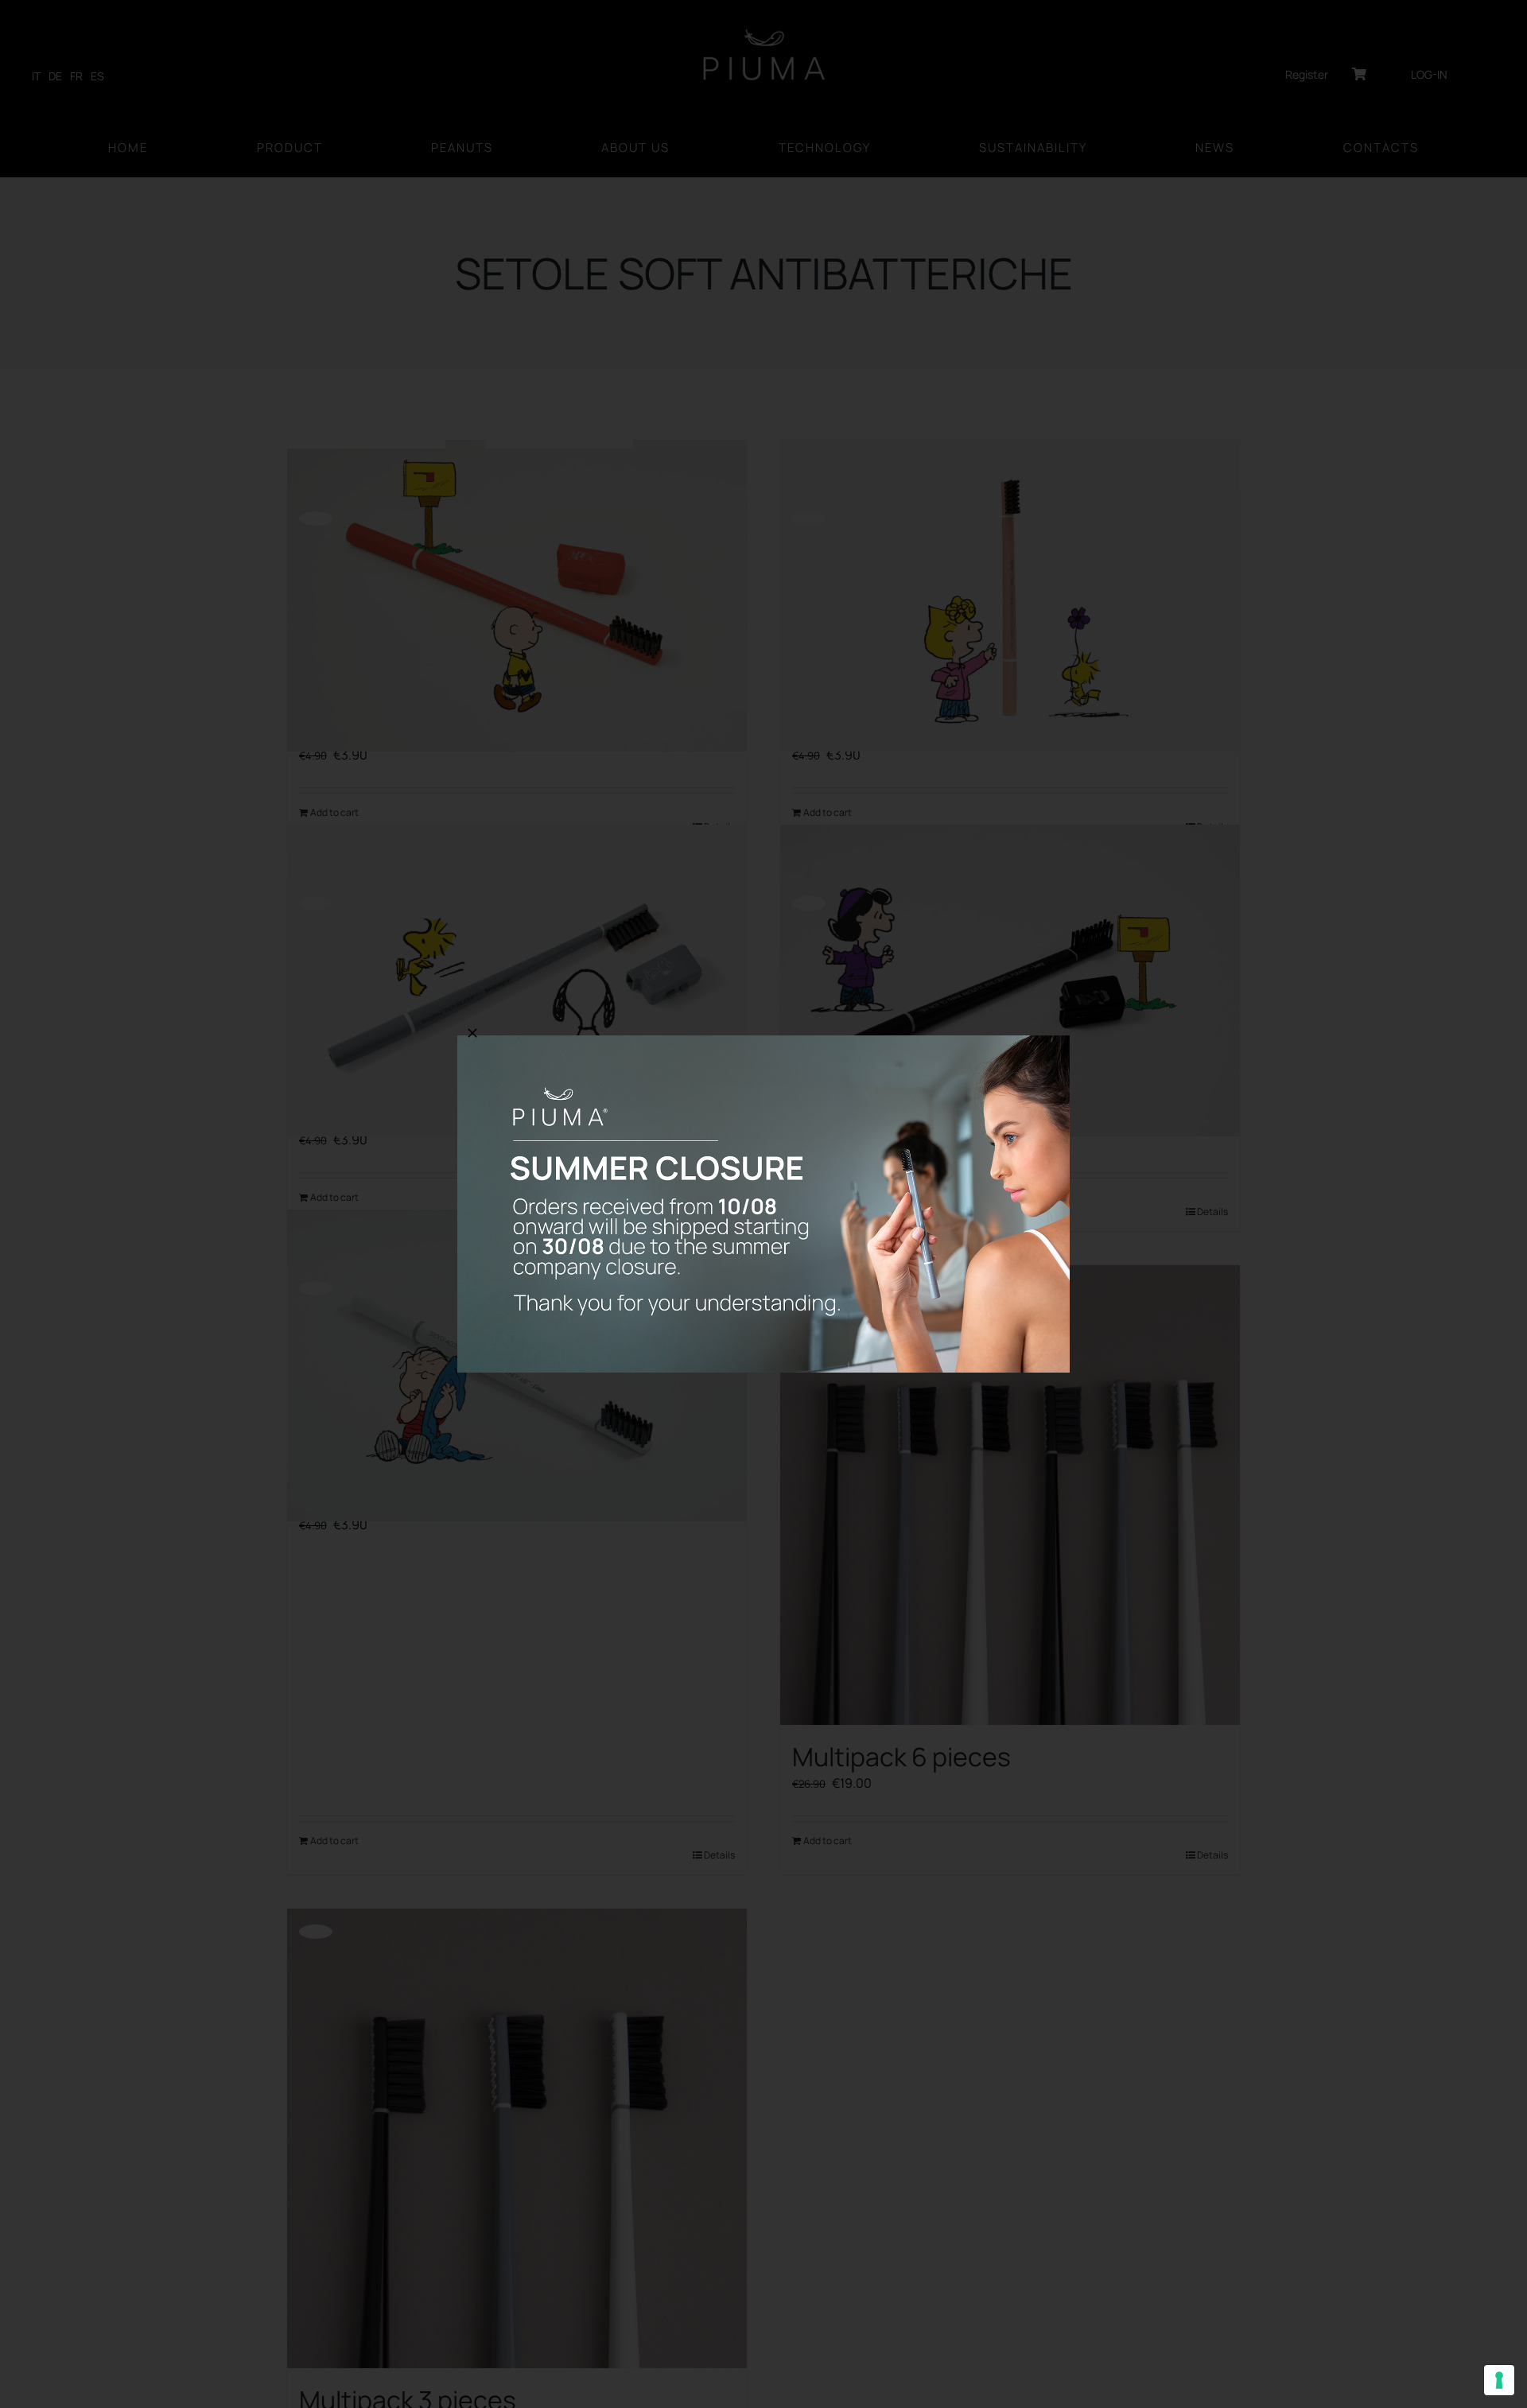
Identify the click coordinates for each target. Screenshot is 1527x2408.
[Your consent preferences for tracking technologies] (1499, 2380)
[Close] (472, 1033)
